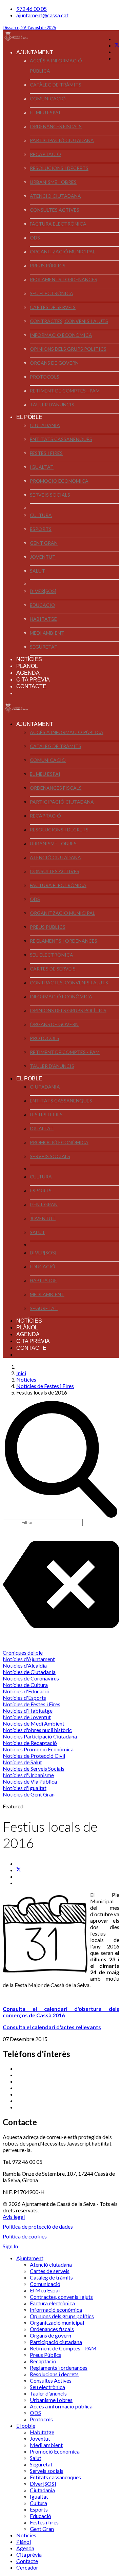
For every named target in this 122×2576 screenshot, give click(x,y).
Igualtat (42, 467)
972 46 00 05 (32, 9)
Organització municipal (63, 252)
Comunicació (48, 99)
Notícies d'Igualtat (25, 1788)
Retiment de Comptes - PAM (65, 391)
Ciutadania (45, 425)
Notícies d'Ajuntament (29, 1659)
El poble (29, 417)
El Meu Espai (45, 112)
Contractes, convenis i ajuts (69, 321)
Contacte (31, 686)
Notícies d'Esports (24, 1698)
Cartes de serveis (53, 307)
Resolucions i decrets (59, 168)
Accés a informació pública (56, 66)
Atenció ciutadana (55, 196)
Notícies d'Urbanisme (28, 1775)
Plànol (27, 666)
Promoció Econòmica (59, 481)
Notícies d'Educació (26, 1691)
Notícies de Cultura (25, 1685)
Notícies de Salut (22, 1762)
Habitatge (43, 619)
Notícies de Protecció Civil (34, 1756)
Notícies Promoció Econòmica (38, 1749)
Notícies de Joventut (27, 1717)
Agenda (28, 673)
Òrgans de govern (54, 363)
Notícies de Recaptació (30, 1743)
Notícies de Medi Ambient (34, 1723)
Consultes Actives (55, 210)
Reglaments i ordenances (64, 279)
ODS (35, 238)
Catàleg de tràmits (56, 85)
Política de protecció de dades (38, 2226)
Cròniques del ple (23, 1652)
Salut (37, 571)
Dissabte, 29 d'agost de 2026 (29, 28)
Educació (43, 605)
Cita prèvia (33, 680)
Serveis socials (50, 495)
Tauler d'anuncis (52, 405)
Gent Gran (44, 543)
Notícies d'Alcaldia (25, 1665)
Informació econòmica (61, 335)
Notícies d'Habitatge (28, 1710)
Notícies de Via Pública (30, 1781)
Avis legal (14, 2217)
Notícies (29, 659)
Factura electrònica (58, 224)
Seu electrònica (52, 293)
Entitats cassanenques (61, 439)
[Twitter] (117, 45)
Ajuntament (35, 52)
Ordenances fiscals (56, 126)
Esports (41, 529)
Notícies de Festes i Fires (32, 1704)
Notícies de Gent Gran (29, 1794)
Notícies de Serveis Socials (34, 1768)
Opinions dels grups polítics (68, 349)
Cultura (41, 515)
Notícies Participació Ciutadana (40, 1736)
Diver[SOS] (43, 591)
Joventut (43, 557)
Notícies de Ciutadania (29, 1672)
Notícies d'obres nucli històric (37, 1730)
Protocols (45, 377)
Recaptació (45, 154)
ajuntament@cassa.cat (42, 15)
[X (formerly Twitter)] (19, 1870)
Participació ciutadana (62, 140)
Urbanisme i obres (53, 182)
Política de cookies (25, 2236)
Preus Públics (48, 265)
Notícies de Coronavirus (31, 1678)
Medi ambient (47, 633)
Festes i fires (46, 453)
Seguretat (44, 647)
